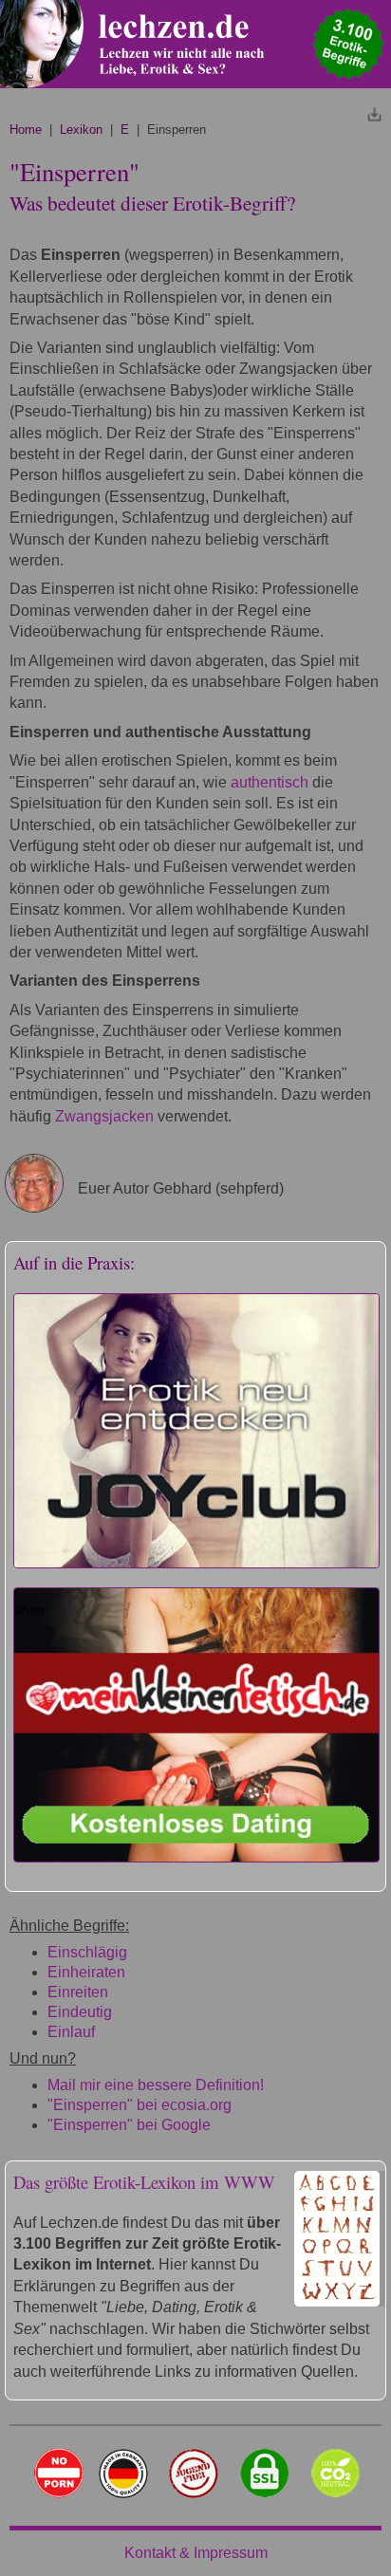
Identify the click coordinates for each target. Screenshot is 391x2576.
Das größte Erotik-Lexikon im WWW (144, 2182)
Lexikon (81, 130)
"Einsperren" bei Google (129, 2125)
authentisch (270, 782)
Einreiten (78, 1992)
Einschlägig (87, 1952)
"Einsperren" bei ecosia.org (140, 2105)
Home (26, 130)
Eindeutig (80, 2012)
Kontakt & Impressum (196, 2553)
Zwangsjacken (104, 1116)
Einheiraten (86, 1972)
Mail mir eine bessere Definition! (156, 2085)
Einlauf (71, 2032)
